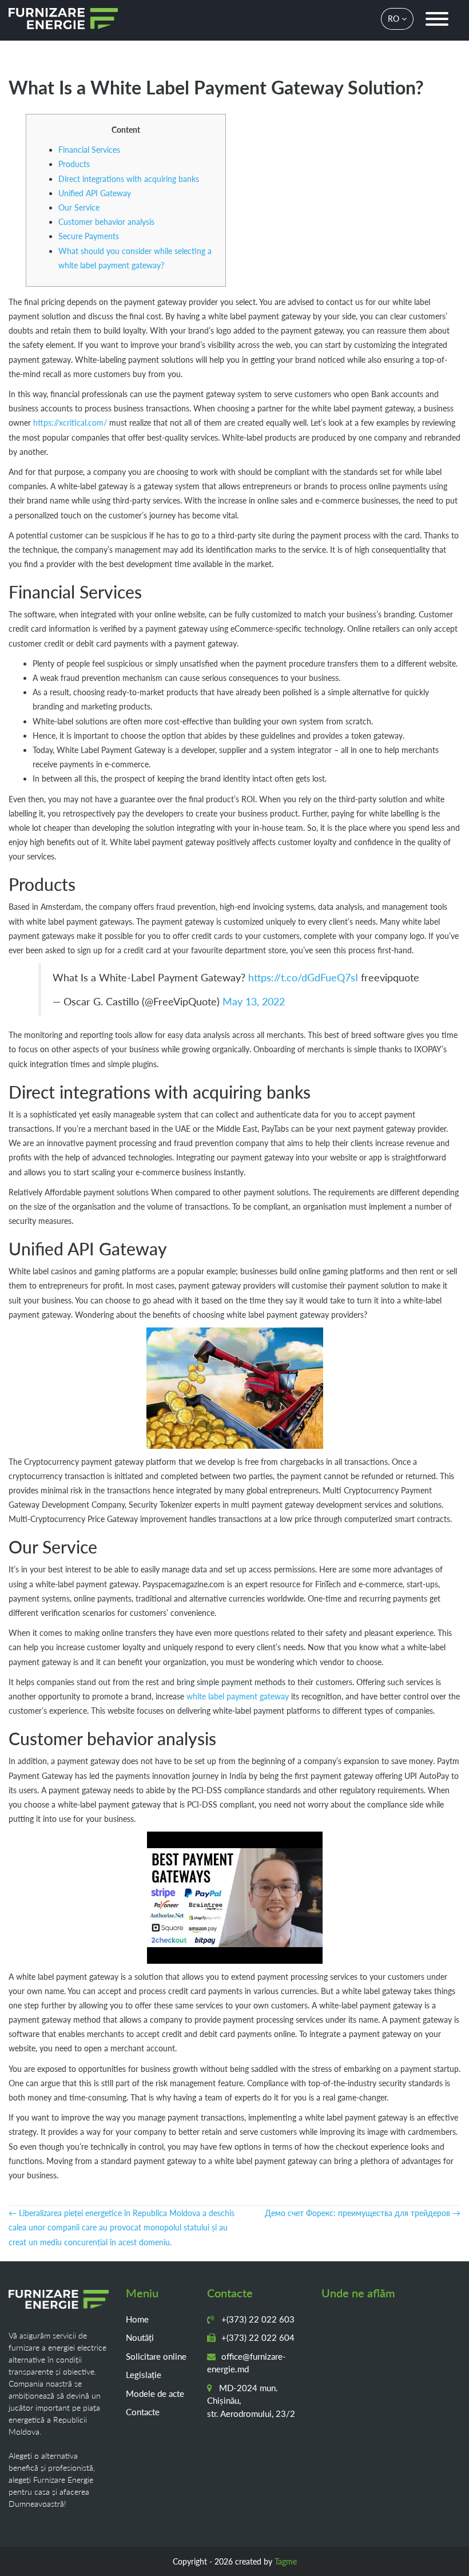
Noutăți (140, 2337)
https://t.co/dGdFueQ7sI (303, 978)
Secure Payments (89, 236)
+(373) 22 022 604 (257, 2337)
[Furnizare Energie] (63, 19)
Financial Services (89, 150)
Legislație (144, 2375)
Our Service (79, 207)
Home (137, 2319)
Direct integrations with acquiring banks (129, 179)
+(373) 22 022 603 (257, 2319)
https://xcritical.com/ (70, 423)
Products (74, 164)
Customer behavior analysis (106, 222)
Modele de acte (155, 2393)
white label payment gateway (238, 1696)
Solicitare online (156, 2356)
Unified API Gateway (95, 193)
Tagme (286, 2561)
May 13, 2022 (254, 1002)
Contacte (143, 2412)
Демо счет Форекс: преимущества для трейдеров (363, 2213)
